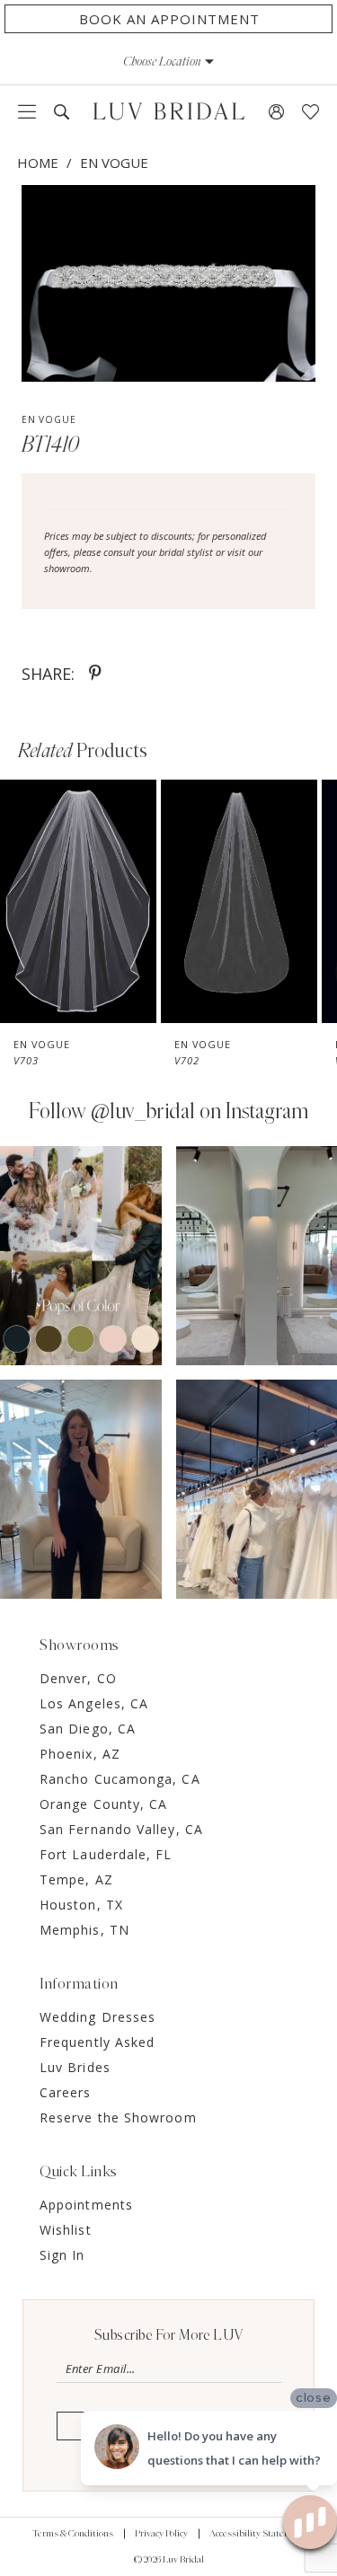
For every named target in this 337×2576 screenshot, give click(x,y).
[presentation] (78, 901)
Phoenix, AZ (80, 1754)
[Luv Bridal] (169, 111)
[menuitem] (27, 111)
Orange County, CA (103, 1804)
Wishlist (66, 2230)
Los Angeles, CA (94, 1703)
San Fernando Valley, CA (121, 1829)
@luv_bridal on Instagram (200, 1112)
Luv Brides (75, 2067)
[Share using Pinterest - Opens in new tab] (95, 674)
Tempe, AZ (76, 1879)
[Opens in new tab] (81, 1256)
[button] (168, 61)
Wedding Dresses (98, 2017)
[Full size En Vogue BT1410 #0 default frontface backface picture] (168, 283)
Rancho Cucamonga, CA (120, 1779)
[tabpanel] (168, 283)
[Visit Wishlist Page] (310, 112)
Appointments (86, 2205)
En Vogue (114, 163)
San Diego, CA (88, 1729)
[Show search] (62, 112)
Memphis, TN (84, 1930)
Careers (66, 2092)
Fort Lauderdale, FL (106, 1854)
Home (38, 163)
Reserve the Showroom (118, 2117)
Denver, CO (78, 1678)
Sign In (62, 2255)
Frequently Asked (97, 2042)
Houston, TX (81, 1905)
